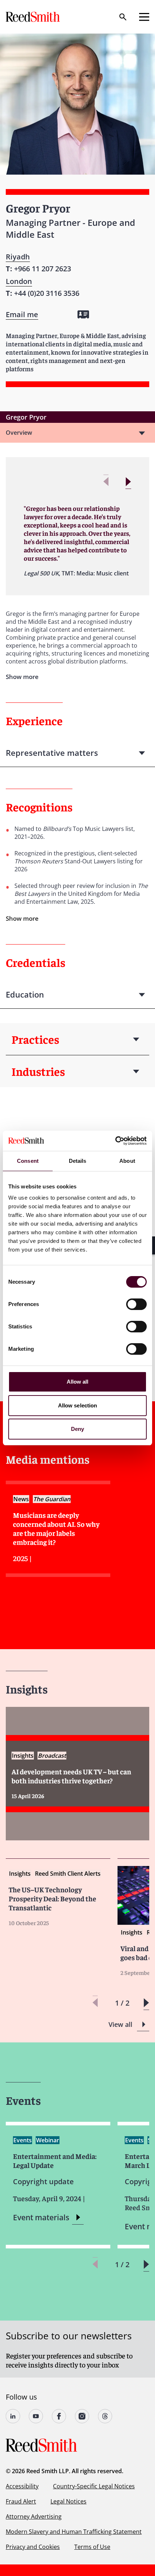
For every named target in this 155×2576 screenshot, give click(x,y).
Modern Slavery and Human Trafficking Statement (74, 2532)
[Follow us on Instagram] (82, 2416)
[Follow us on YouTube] (36, 2416)
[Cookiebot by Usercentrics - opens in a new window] (115, 1141)
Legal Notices (68, 2501)
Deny (77, 1429)
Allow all (78, 1382)
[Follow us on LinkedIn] (13, 2416)
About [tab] (127, 1161)
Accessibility (22, 2486)
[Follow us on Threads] (105, 2416)
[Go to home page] (34, 17)
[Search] (123, 17)
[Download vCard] (83, 314)
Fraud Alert (21, 2501)
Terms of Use (92, 2547)
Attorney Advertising (34, 2516)
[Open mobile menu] (144, 17)
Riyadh (18, 257)
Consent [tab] (28, 1161)
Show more (22, 918)
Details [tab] (78, 1161)
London (19, 281)
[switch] (136, 1304)
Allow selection (78, 1405)
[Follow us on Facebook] (59, 2416)
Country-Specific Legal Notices (94, 2486)
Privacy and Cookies (33, 2547)
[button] (128, 482)
